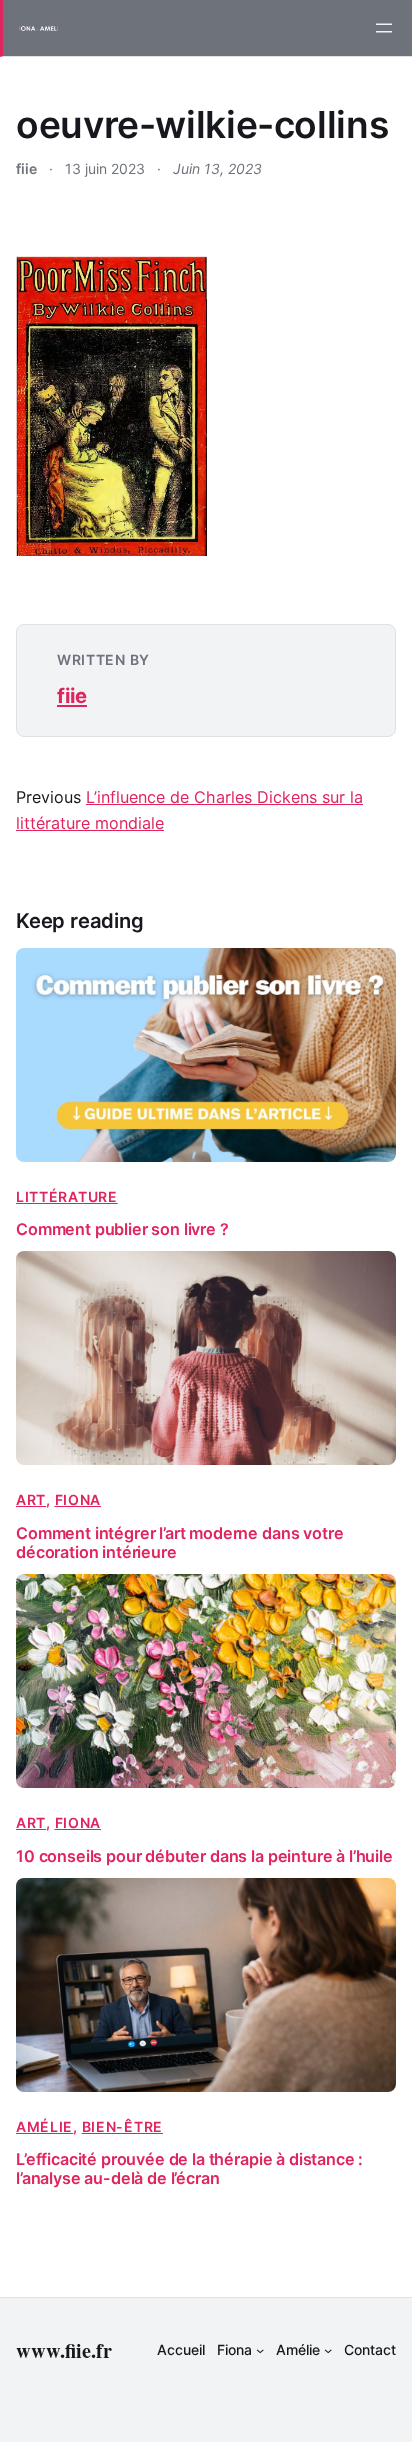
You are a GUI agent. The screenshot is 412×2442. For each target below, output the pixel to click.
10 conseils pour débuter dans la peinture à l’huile (204, 1856)
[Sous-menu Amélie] (328, 2350)
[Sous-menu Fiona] (260, 2350)
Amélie (44, 2126)
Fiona (78, 1499)
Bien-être (122, 2126)
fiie (72, 695)
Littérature (67, 1196)
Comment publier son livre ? (122, 1229)
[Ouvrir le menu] (384, 28)
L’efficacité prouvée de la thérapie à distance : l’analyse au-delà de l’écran (189, 2169)
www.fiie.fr (64, 2350)
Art (31, 1499)
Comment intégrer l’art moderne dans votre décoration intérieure (179, 1543)
